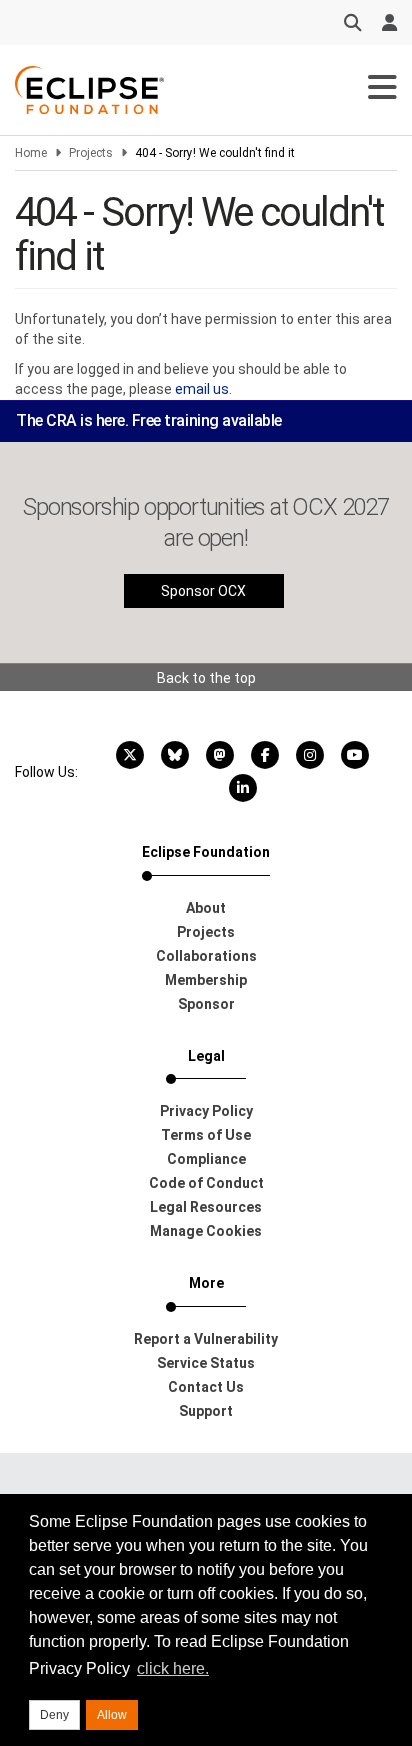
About (206, 908)
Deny (54, 1715)
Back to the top (206, 678)
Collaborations (206, 956)
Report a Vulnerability (206, 1339)
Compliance (206, 1159)
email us (202, 389)
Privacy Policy (206, 1111)
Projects (91, 153)
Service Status (206, 1363)
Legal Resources (206, 1207)
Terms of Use (206, 1135)
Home (31, 153)
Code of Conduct (206, 1183)
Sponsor (206, 1004)
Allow (112, 1715)
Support (206, 1411)
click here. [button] (173, 1668)
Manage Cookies (206, 1231)
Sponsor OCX (203, 591)
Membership (206, 980)
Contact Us (206, 1387)
